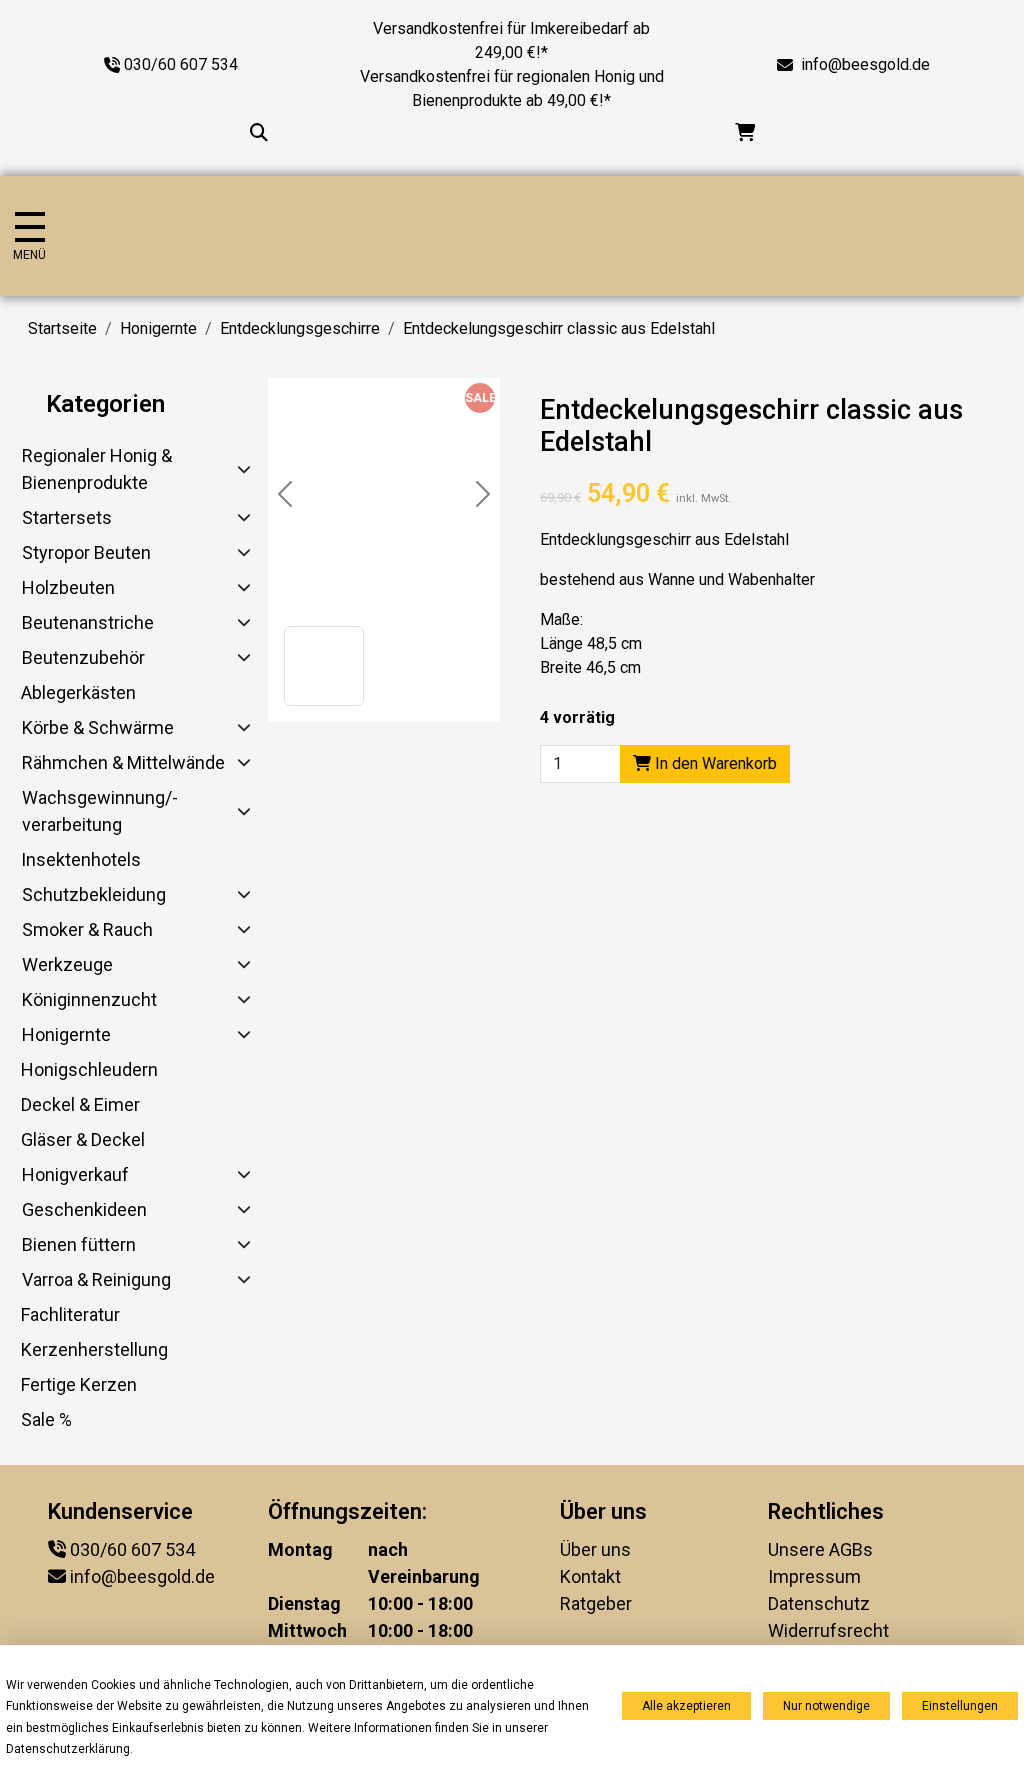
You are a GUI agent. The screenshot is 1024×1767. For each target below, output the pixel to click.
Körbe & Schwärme (98, 727)
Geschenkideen (84, 1209)
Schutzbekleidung (94, 894)
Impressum (814, 1576)
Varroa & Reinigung (96, 1279)
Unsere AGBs (820, 1549)
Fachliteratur (70, 1314)
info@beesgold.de (865, 64)
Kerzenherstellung (94, 1349)
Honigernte (158, 328)
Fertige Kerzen (79, 1384)
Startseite (62, 328)
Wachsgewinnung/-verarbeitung (100, 811)
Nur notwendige (826, 1706)
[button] (324, 666)
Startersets (67, 517)
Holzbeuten (68, 587)
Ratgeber (596, 1603)
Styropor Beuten (86, 552)
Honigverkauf (75, 1174)
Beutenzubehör (83, 657)
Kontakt (590, 1576)
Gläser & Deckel (83, 1139)
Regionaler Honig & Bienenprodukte (97, 469)
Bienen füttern (79, 1244)
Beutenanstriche (88, 622)
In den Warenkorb (714, 763)
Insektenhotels (81, 859)
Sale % (46, 1419)
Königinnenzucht (89, 999)
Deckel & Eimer (80, 1104)
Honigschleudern (89, 1069)
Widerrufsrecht (828, 1630)
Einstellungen (960, 1706)
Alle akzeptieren (686, 1706)
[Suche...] (259, 132)
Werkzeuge (67, 964)
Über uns (595, 1549)
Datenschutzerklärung (68, 1749)
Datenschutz (819, 1603)
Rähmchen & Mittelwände (123, 762)
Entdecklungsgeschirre (300, 328)
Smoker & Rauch (87, 929)
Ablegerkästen (78, 692)
